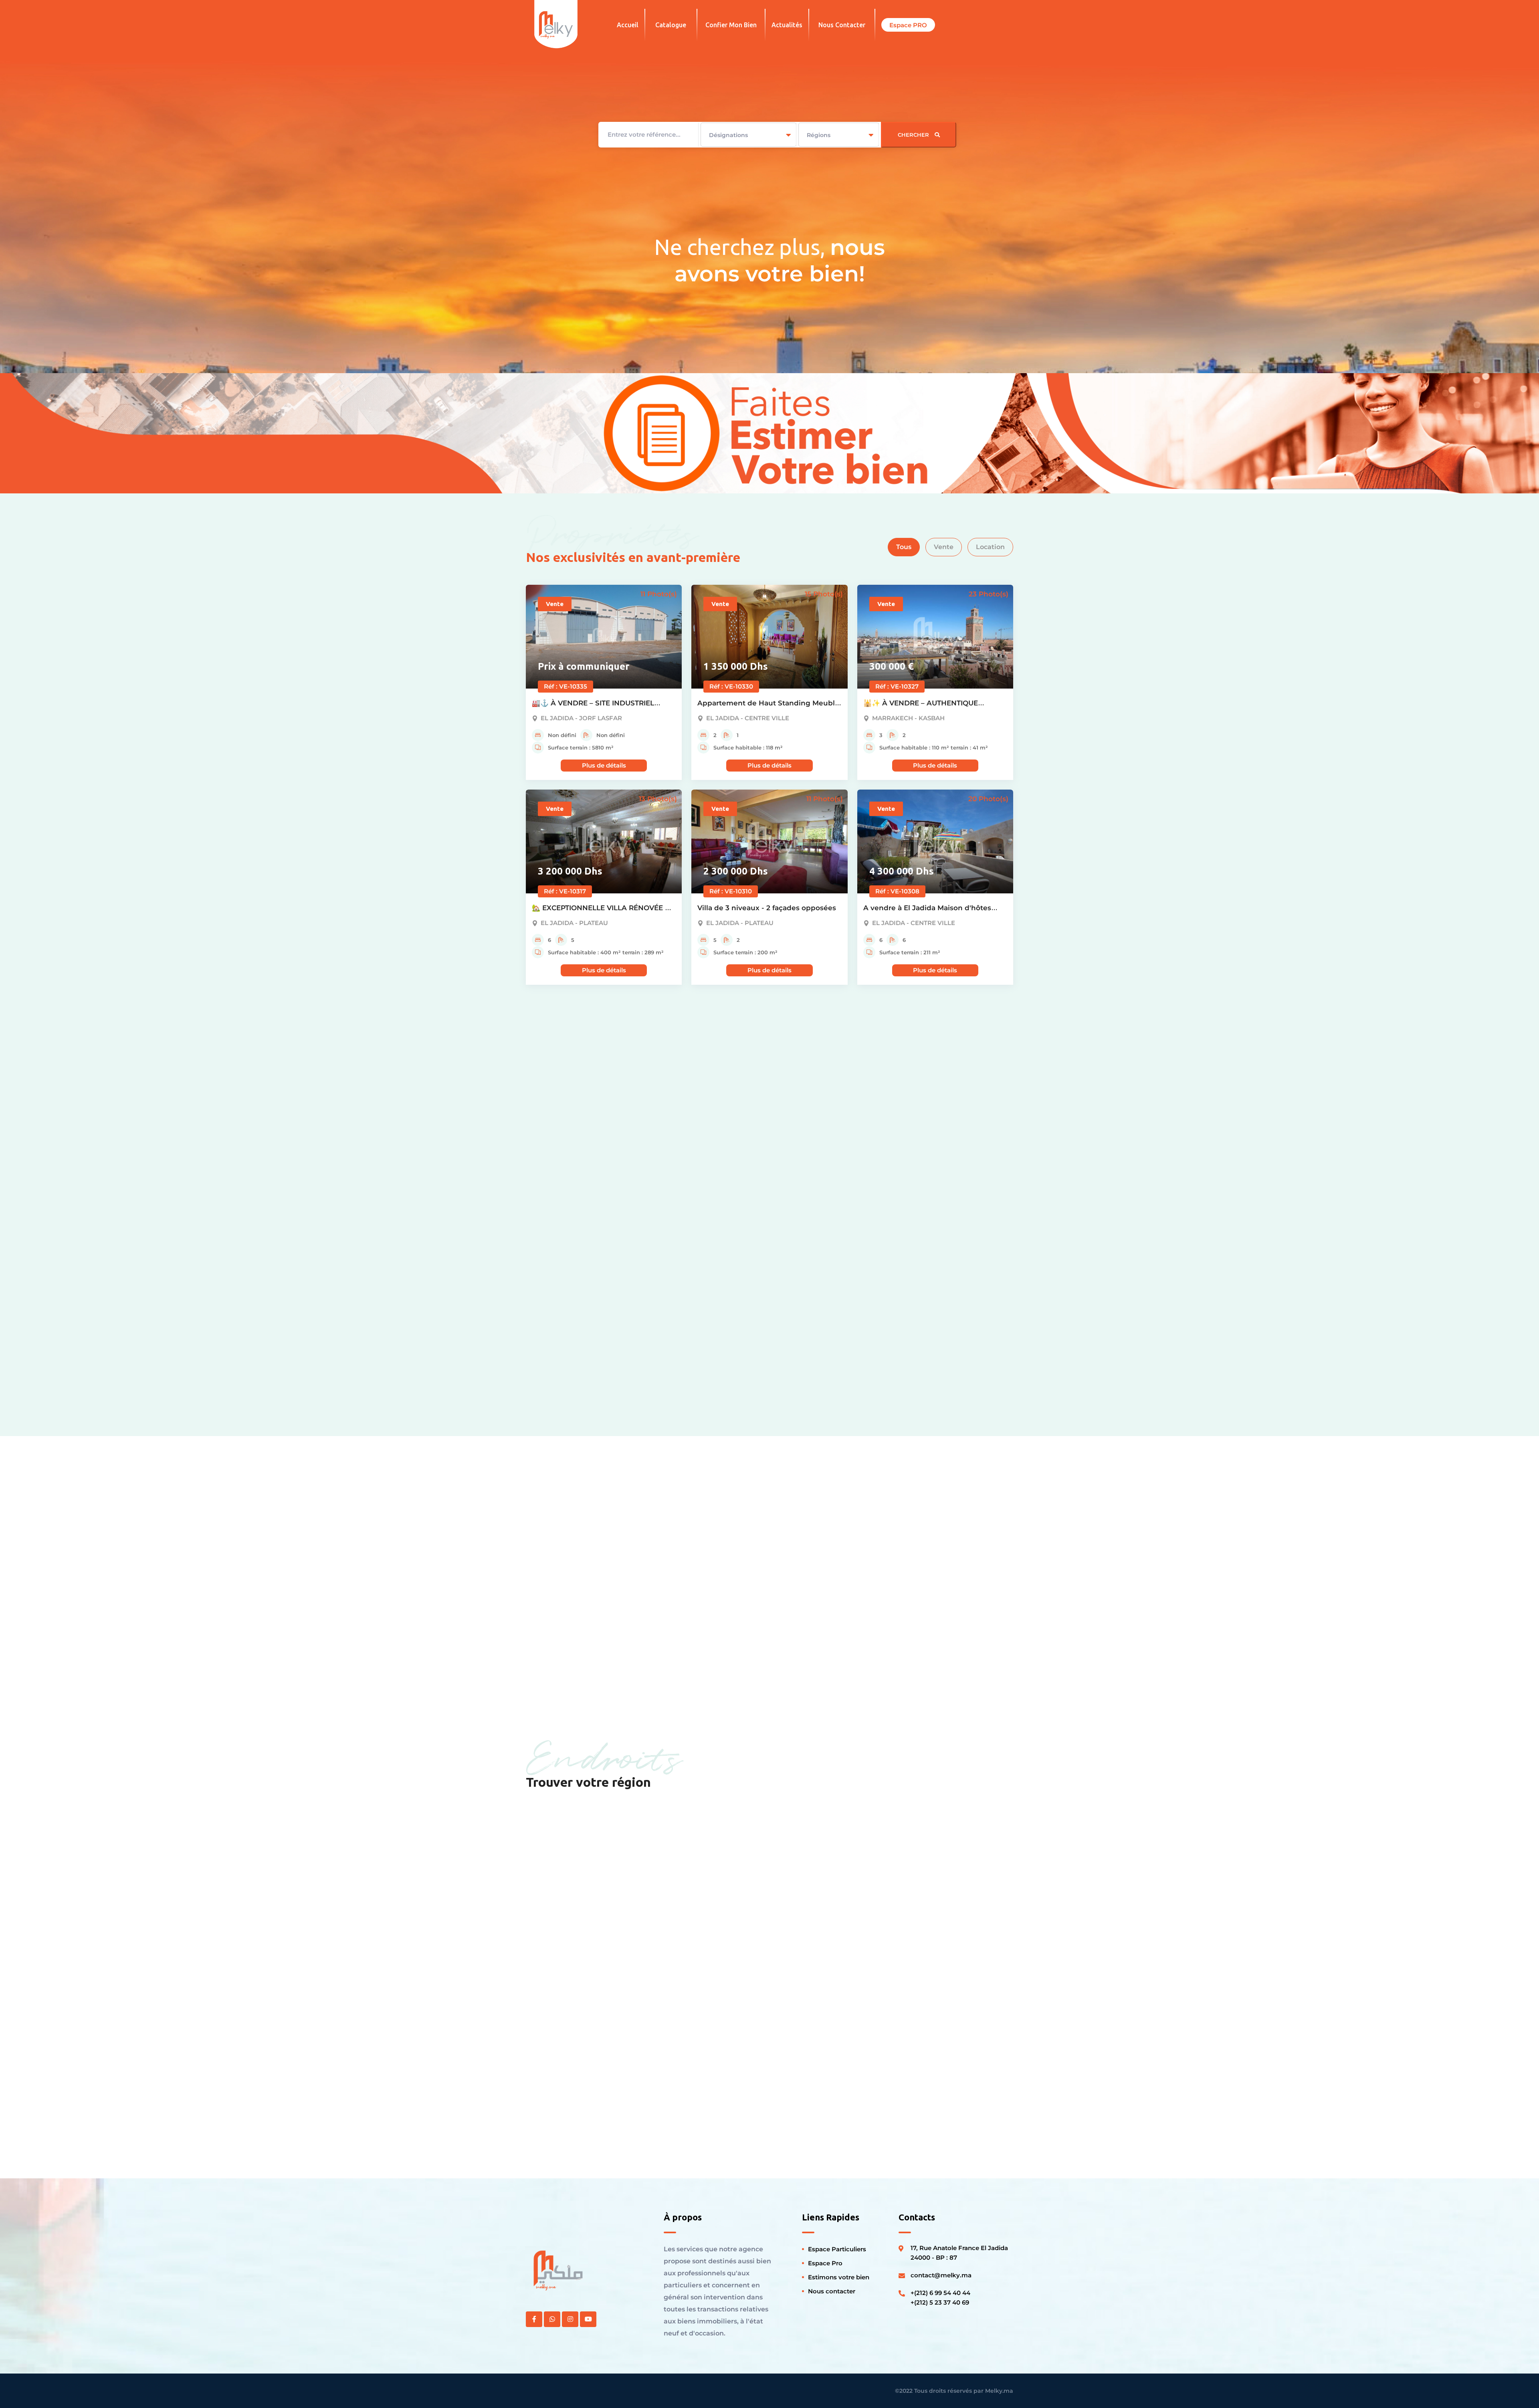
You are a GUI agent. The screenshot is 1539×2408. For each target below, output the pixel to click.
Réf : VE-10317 (565, 891)
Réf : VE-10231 (896, 1301)
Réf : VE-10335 (566, 686)
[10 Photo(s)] (604, 1251)
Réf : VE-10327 (897, 686)
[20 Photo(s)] (935, 841)
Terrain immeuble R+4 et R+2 (915, 1317)
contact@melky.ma (941, 2275)
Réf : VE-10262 (566, 1096)
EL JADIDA (561, 1896)
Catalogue (671, 25)
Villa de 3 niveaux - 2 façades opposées (767, 908)
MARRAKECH (567, 2112)
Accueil (628, 25)
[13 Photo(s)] (604, 841)
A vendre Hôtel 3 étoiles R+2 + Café (594, 1317)
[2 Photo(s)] (935, 1251)
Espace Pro (825, 2263)
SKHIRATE (560, 2004)
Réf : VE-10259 (897, 1096)
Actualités (787, 25)
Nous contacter (842, 25)
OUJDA (926, 1896)
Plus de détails (604, 765)
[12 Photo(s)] (769, 1046)
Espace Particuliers (837, 2249)
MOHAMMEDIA (820, 1896)
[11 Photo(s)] (604, 636)
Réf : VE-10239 (566, 1301)
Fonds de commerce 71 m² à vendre (761, 1317)
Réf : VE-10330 (731, 686)
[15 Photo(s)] (769, 636)
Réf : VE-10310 (731, 891)
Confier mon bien (731, 25)
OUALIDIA (684, 2112)
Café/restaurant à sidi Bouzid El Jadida (599, 1113)
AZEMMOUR (689, 1896)
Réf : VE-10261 (730, 1096)
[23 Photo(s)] (935, 636)
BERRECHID (813, 2112)
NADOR (679, 2004)
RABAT (801, 2004)
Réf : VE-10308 (897, 891)
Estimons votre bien (839, 2277)
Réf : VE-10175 (730, 1301)
